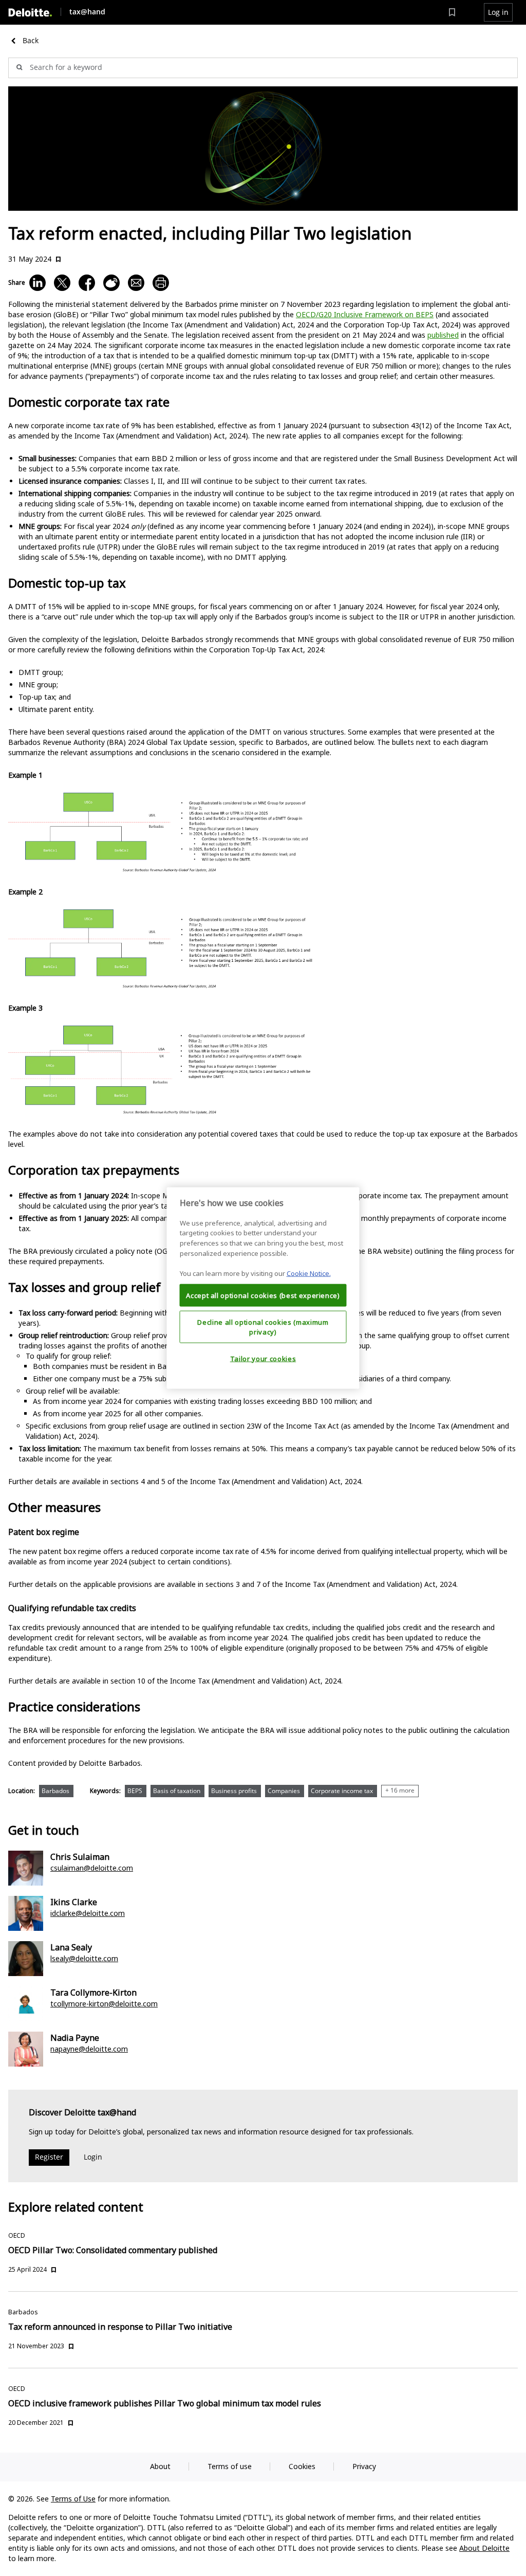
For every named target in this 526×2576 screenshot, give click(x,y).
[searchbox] (263, 68)
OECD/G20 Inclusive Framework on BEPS (365, 314)
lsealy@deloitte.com (84, 1958)
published (443, 335)
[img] (30, 13)
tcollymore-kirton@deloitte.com (104, 2004)
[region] (263, 1288)
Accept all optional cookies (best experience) (263, 1295)
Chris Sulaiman (80, 1857)
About (160, 2466)
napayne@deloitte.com (89, 2049)
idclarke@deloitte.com (88, 1913)
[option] (58, 1793)
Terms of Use (73, 2499)
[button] (498, 12)
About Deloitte (484, 2548)
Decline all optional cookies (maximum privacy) (263, 1327)
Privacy (364, 2466)
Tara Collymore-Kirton (93, 1993)
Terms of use (230, 2466)
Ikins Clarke (74, 1902)
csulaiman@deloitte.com (92, 1868)
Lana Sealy (71, 1947)
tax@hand (87, 12)
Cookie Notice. (309, 1273)
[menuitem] (452, 12)
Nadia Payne (75, 2038)
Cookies (302, 2466)
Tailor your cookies (263, 1358)
